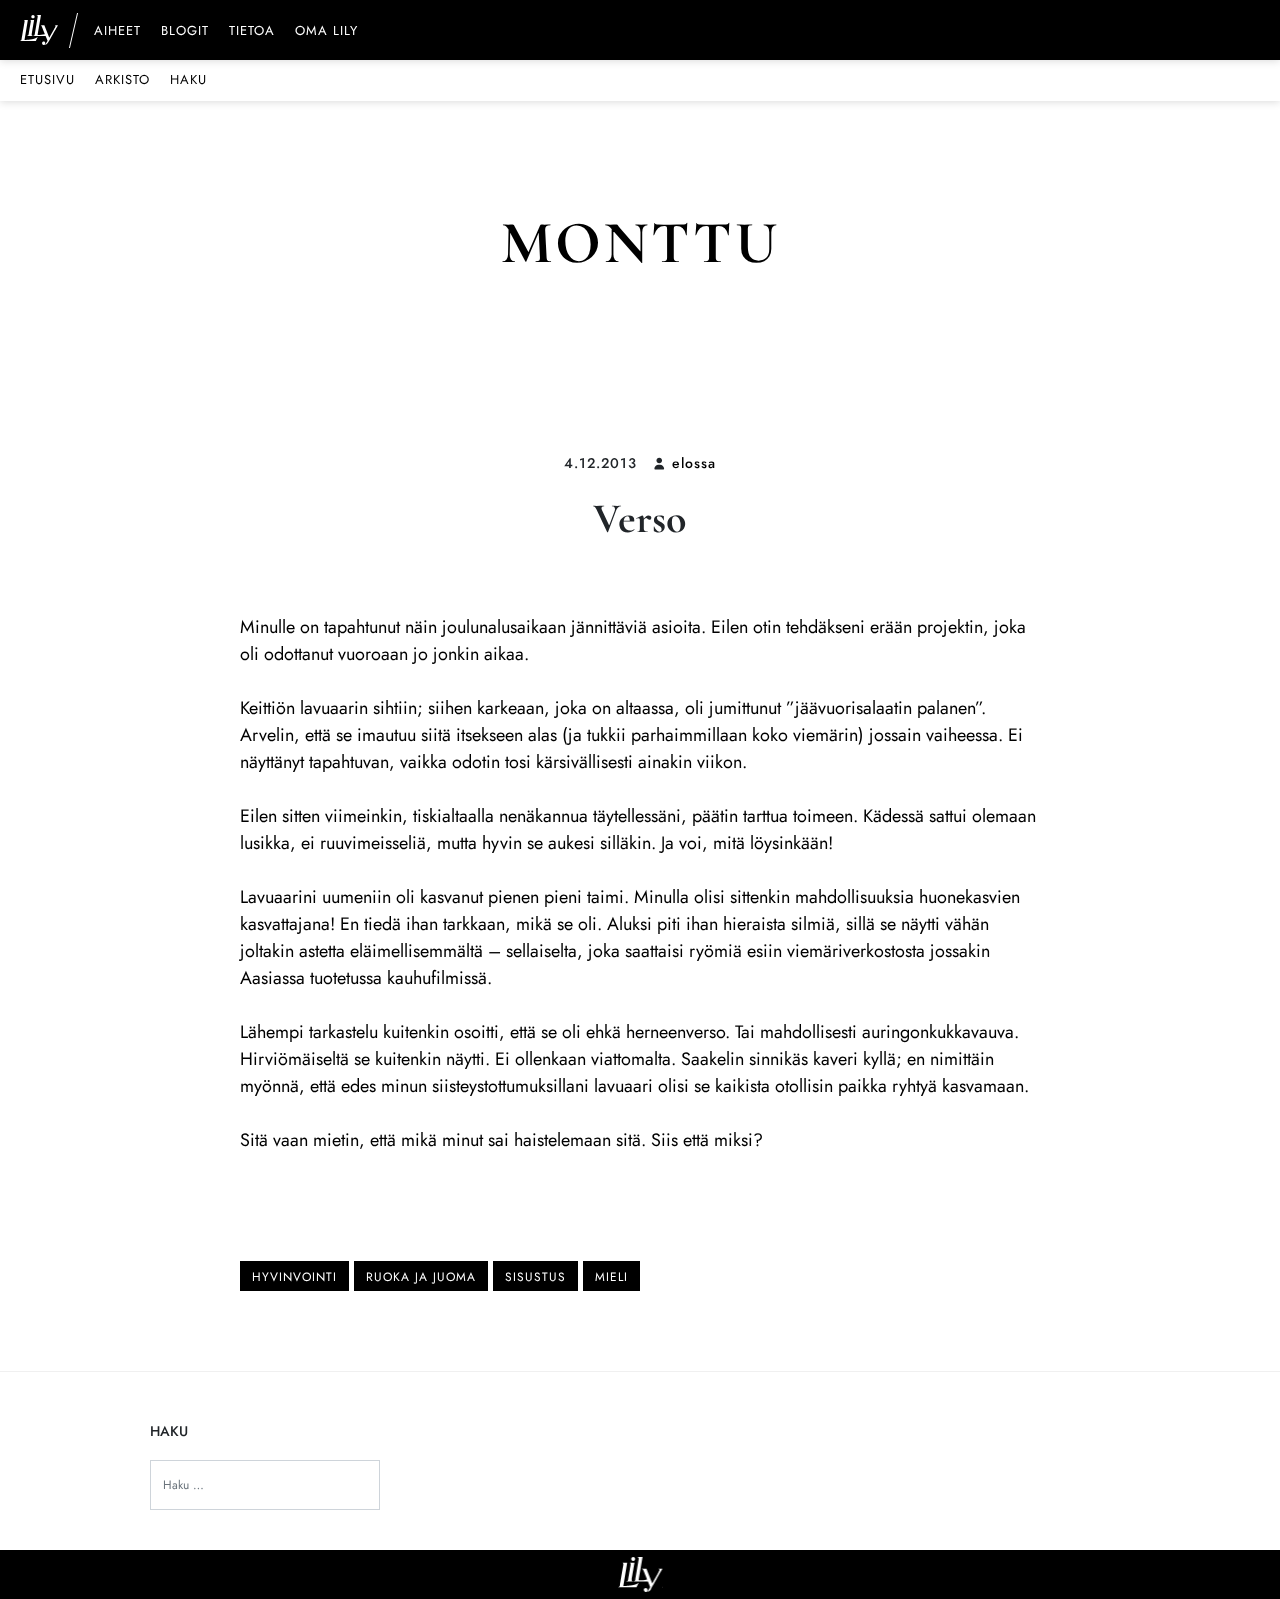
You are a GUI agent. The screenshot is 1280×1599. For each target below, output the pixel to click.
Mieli (611, 1277)
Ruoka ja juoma (421, 1277)
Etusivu (47, 79)
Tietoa (252, 32)
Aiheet (117, 32)
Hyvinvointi (294, 1277)
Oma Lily (326, 32)
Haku (188, 79)
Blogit (185, 32)
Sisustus (535, 1277)
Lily (640, 1574)
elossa (694, 463)
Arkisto (122, 79)
